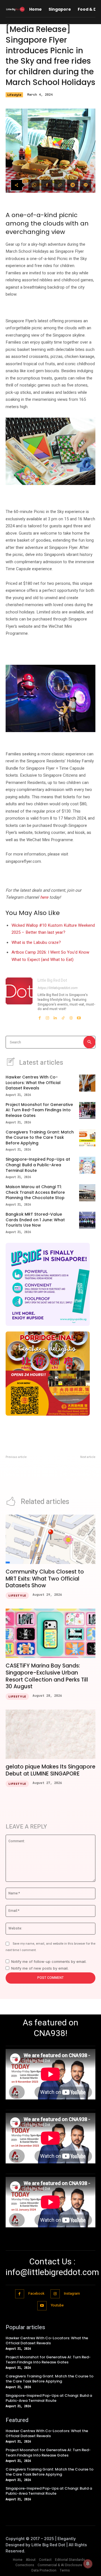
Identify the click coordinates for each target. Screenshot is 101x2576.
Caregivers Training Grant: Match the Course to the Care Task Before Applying (40, 1138)
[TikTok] (63, 1016)
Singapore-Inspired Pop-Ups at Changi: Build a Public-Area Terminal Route (38, 1165)
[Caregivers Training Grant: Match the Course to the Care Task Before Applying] (87, 1138)
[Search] (89, 1042)
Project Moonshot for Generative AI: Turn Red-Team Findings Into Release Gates (39, 1110)
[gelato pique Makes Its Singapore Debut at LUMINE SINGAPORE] (50, 1734)
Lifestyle (14, 95)
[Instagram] (47, 1016)
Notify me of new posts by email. (40, 1968)
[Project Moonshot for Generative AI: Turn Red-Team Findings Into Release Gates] (87, 1110)
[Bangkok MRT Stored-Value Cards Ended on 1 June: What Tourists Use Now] (87, 1220)
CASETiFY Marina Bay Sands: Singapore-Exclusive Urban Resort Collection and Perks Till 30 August (47, 1676)
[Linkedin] (55, 1016)
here (44, 897)
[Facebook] (47, 185)
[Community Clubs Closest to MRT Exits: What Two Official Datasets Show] (50, 1539)
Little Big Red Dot (52, 980)
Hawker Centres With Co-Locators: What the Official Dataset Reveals (33, 1083)
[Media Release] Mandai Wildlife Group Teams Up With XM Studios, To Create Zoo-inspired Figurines (75, 1474)
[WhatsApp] (34, 185)
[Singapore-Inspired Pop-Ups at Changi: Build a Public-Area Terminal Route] (87, 1165)
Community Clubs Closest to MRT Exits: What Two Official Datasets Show (45, 1579)
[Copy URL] (60, 185)
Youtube (57, 2305)
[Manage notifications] (88, 2564)
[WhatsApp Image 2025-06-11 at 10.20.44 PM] (50, 1284)
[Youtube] (79, 1016)
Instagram (72, 2294)
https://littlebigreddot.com (58, 988)
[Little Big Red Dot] (19, 999)
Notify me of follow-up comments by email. (49, 1961)
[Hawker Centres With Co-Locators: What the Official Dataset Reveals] (87, 1083)
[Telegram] (73, 185)
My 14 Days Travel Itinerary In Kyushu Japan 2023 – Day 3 (27, 1469)
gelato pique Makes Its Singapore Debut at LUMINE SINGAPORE (50, 1770)
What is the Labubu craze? (36, 942)
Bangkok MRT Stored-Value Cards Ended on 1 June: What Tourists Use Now (35, 1220)
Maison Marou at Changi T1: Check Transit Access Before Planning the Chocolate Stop (35, 1192)
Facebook (36, 2294)
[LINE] (86, 185)
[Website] (71, 1016)
